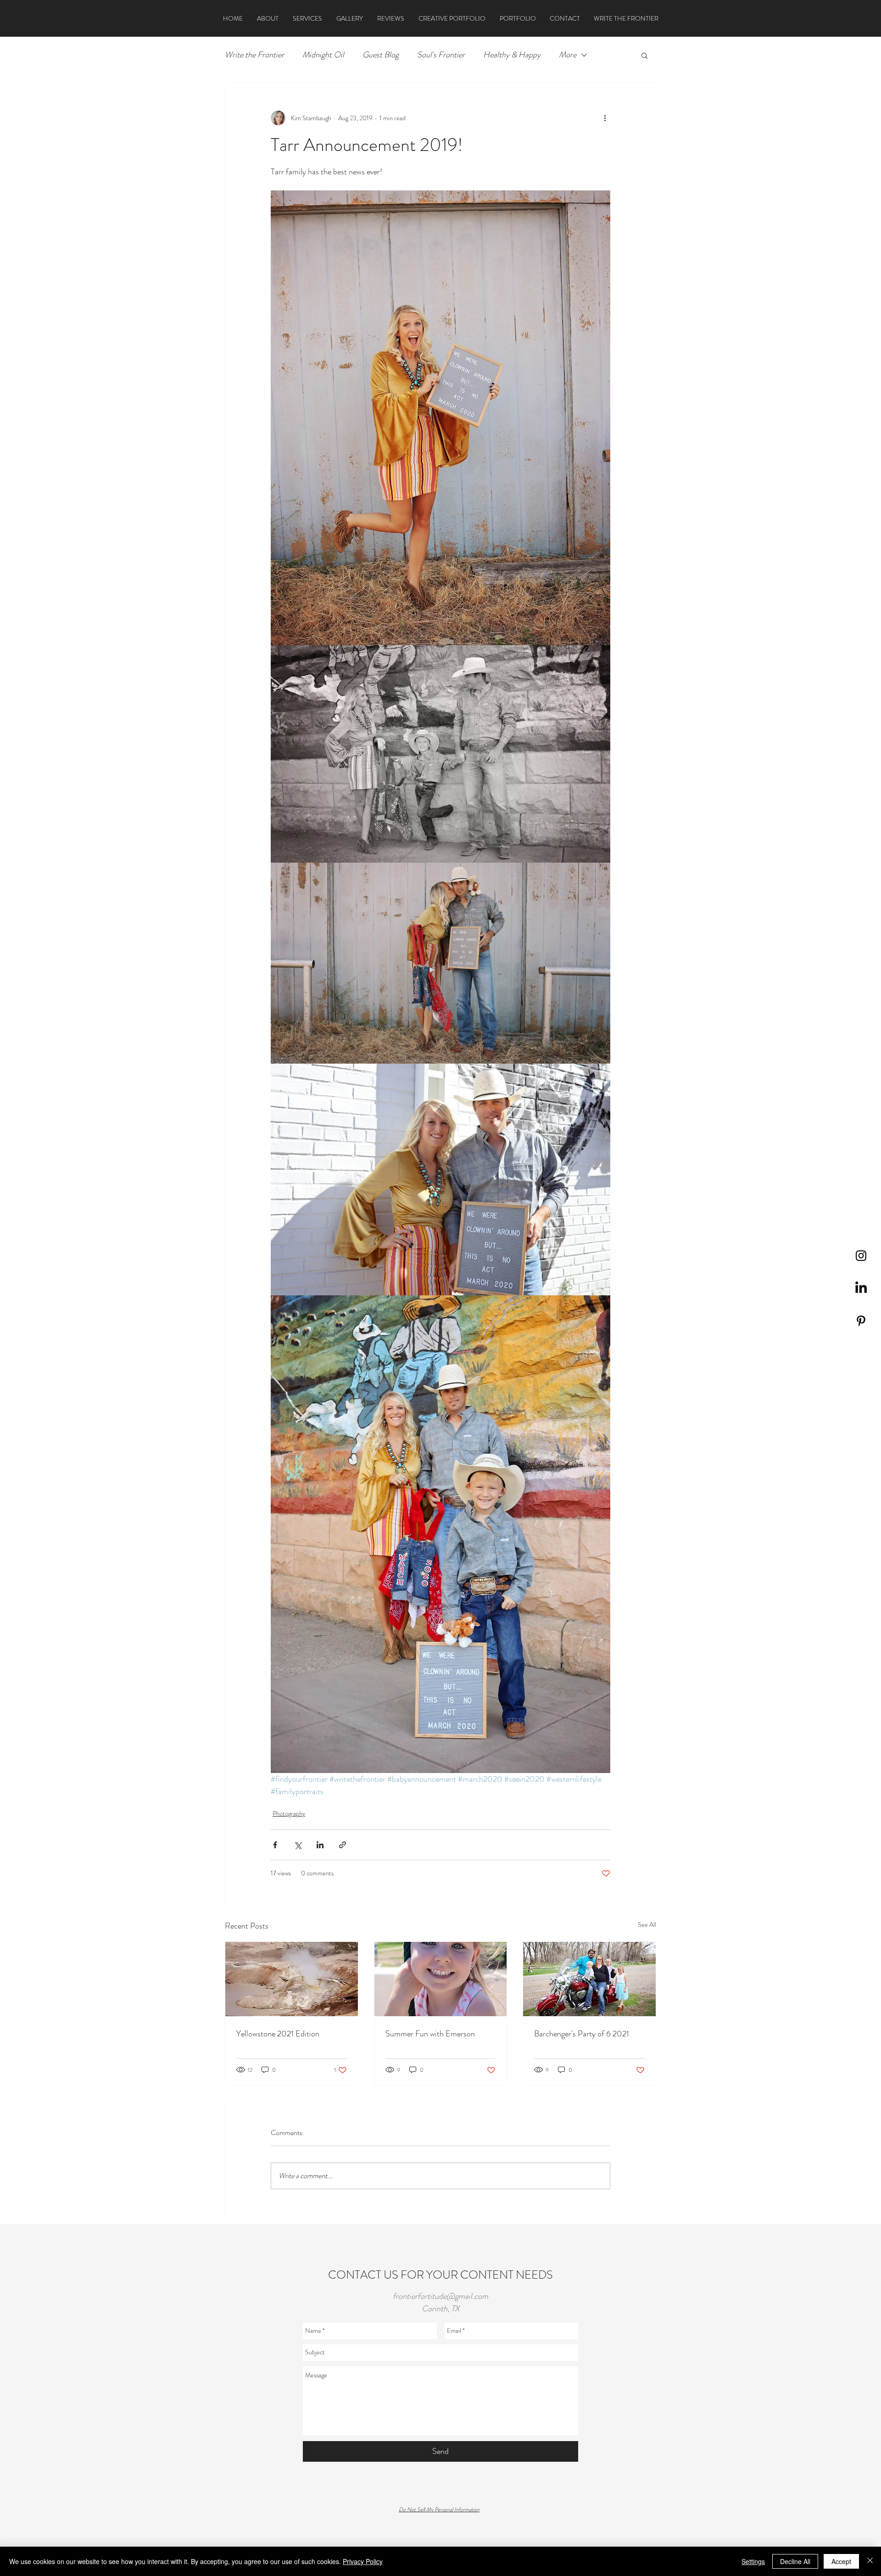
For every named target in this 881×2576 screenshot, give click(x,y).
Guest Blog (381, 55)
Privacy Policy (363, 2561)
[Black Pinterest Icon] (861, 1321)
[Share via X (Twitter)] (298, 1845)
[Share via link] (343, 1845)
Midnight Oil (323, 55)
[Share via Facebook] (275, 1845)
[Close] (870, 2561)
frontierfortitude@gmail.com (440, 2296)
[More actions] (605, 118)
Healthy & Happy (512, 55)
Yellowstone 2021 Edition (278, 2034)
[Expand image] (440, 418)
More (568, 55)
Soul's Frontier (441, 55)
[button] (644, 55)
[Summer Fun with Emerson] (441, 1979)
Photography (289, 1813)
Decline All (795, 2561)
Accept (841, 2561)
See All (647, 1924)
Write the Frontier (254, 55)
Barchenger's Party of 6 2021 (582, 2034)
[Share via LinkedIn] (320, 1845)
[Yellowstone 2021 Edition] (292, 1979)
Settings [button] (753, 2561)
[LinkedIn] (861, 1288)
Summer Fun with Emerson (430, 2034)
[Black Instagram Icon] (861, 1256)
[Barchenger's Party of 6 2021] (589, 1979)
